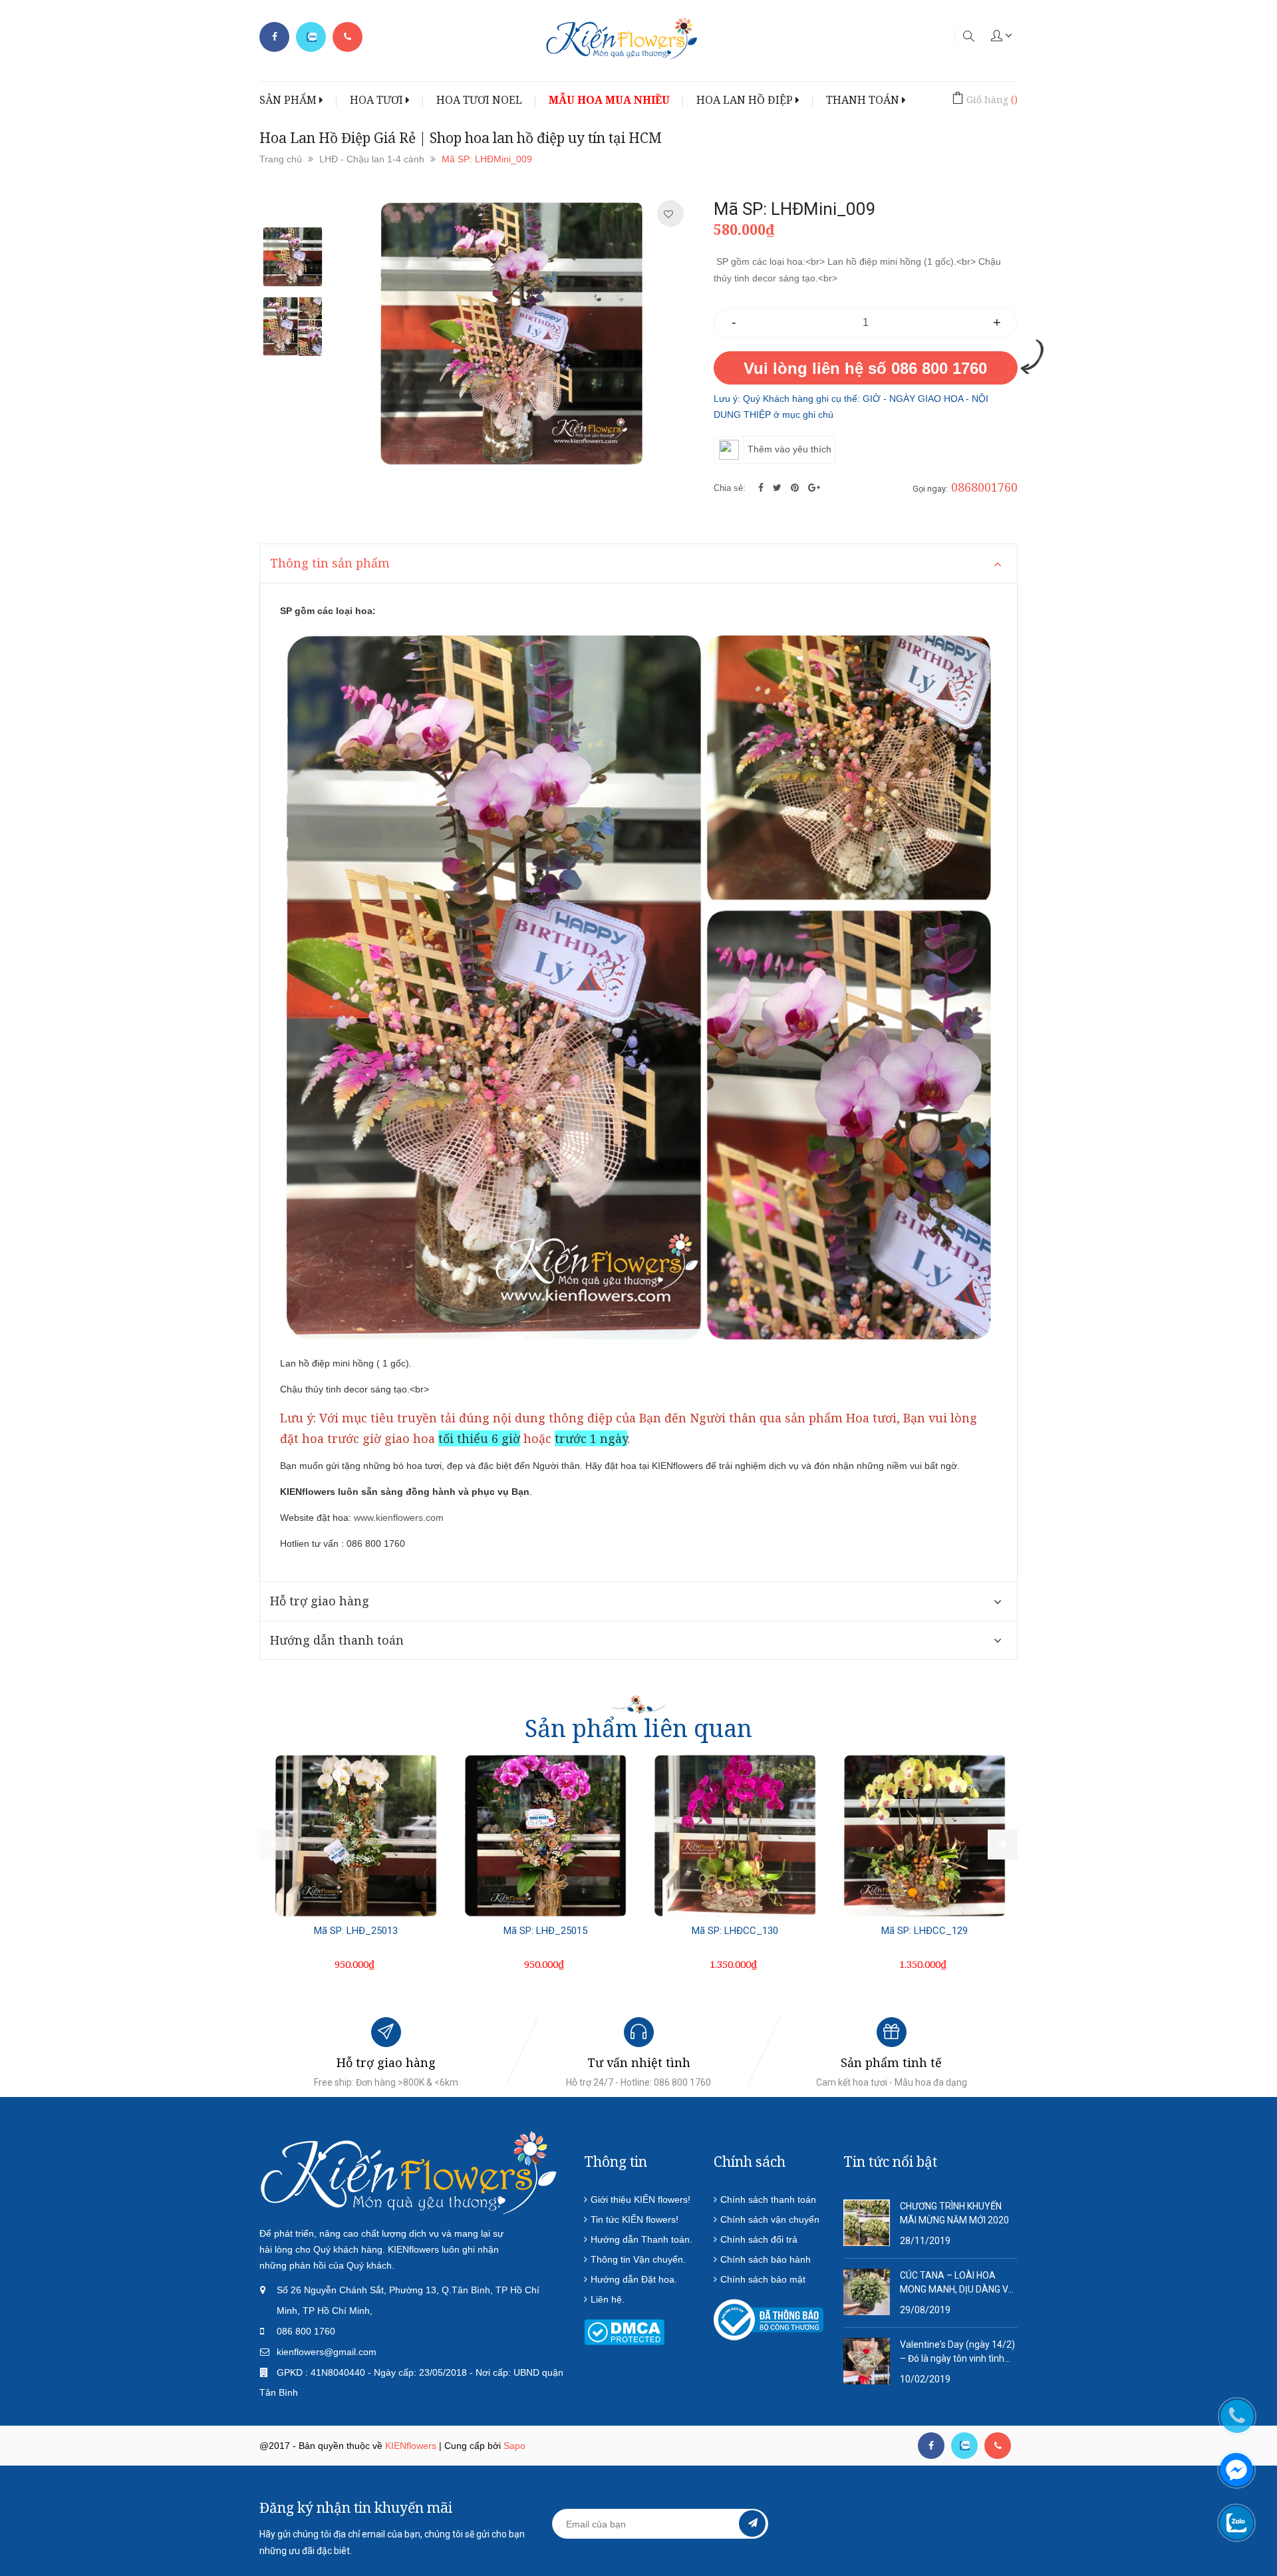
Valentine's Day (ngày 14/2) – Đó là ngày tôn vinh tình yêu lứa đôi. (957, 2352)
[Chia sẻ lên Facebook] (762, 488)
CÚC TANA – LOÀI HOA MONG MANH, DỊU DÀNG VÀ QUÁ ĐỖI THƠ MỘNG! (957, 2283)
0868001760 (984, 487)
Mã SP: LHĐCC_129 (924, 1931)
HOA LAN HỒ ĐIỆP (746, 100)
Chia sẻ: (730, 488)
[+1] (814, 488)
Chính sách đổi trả (759, 2239)
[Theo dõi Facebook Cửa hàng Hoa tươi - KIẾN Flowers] (274, 37)
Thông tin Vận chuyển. (638, 2259)
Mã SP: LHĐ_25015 (545, 1931)
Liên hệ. (608, 2299)
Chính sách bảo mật (763, 2279)
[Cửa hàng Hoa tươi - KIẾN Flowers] (409, 2172)
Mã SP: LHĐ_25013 (356, 1931)
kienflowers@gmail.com (327, 2352)
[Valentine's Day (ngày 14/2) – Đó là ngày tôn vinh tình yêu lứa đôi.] (867, 2360)
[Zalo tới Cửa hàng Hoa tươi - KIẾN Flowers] (311, 37)
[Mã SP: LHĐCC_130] (735, 1836)
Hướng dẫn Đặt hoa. (634, 2279)
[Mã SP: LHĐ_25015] (545, 1836)
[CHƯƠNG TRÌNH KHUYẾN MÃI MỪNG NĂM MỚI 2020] (867, 2222)
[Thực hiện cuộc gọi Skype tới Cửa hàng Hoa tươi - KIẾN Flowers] (964, 2446)
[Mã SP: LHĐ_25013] (356, 1836)
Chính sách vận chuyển (770, 2219)
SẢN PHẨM (289, 100)
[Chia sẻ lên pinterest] (796, 488)
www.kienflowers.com (399, 1518)
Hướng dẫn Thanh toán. (641, 2239)
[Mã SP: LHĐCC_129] (924, 1836)
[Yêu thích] (668, 214)
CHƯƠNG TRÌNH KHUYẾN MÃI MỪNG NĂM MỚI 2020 (954, 2213)
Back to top (1056, 2501)
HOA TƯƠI (378, 100)
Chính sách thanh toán (768, 2199)
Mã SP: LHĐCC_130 (735, 1931)
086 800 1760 (306, 2331)
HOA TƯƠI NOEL (479, 100)
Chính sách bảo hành (766, 2259)
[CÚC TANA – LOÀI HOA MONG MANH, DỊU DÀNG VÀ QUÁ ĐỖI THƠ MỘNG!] (867, 2291)
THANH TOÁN (864, 100)
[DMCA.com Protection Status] (624, 2332)
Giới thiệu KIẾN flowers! (640, 2199)
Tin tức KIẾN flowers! (635, 2219)
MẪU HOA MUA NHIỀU (609, 100)
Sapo (514, 2446)
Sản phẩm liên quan (638, 1728)
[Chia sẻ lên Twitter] (779, 488)
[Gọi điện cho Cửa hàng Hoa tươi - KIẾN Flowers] (348, 37)
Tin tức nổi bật (890, 2162)
